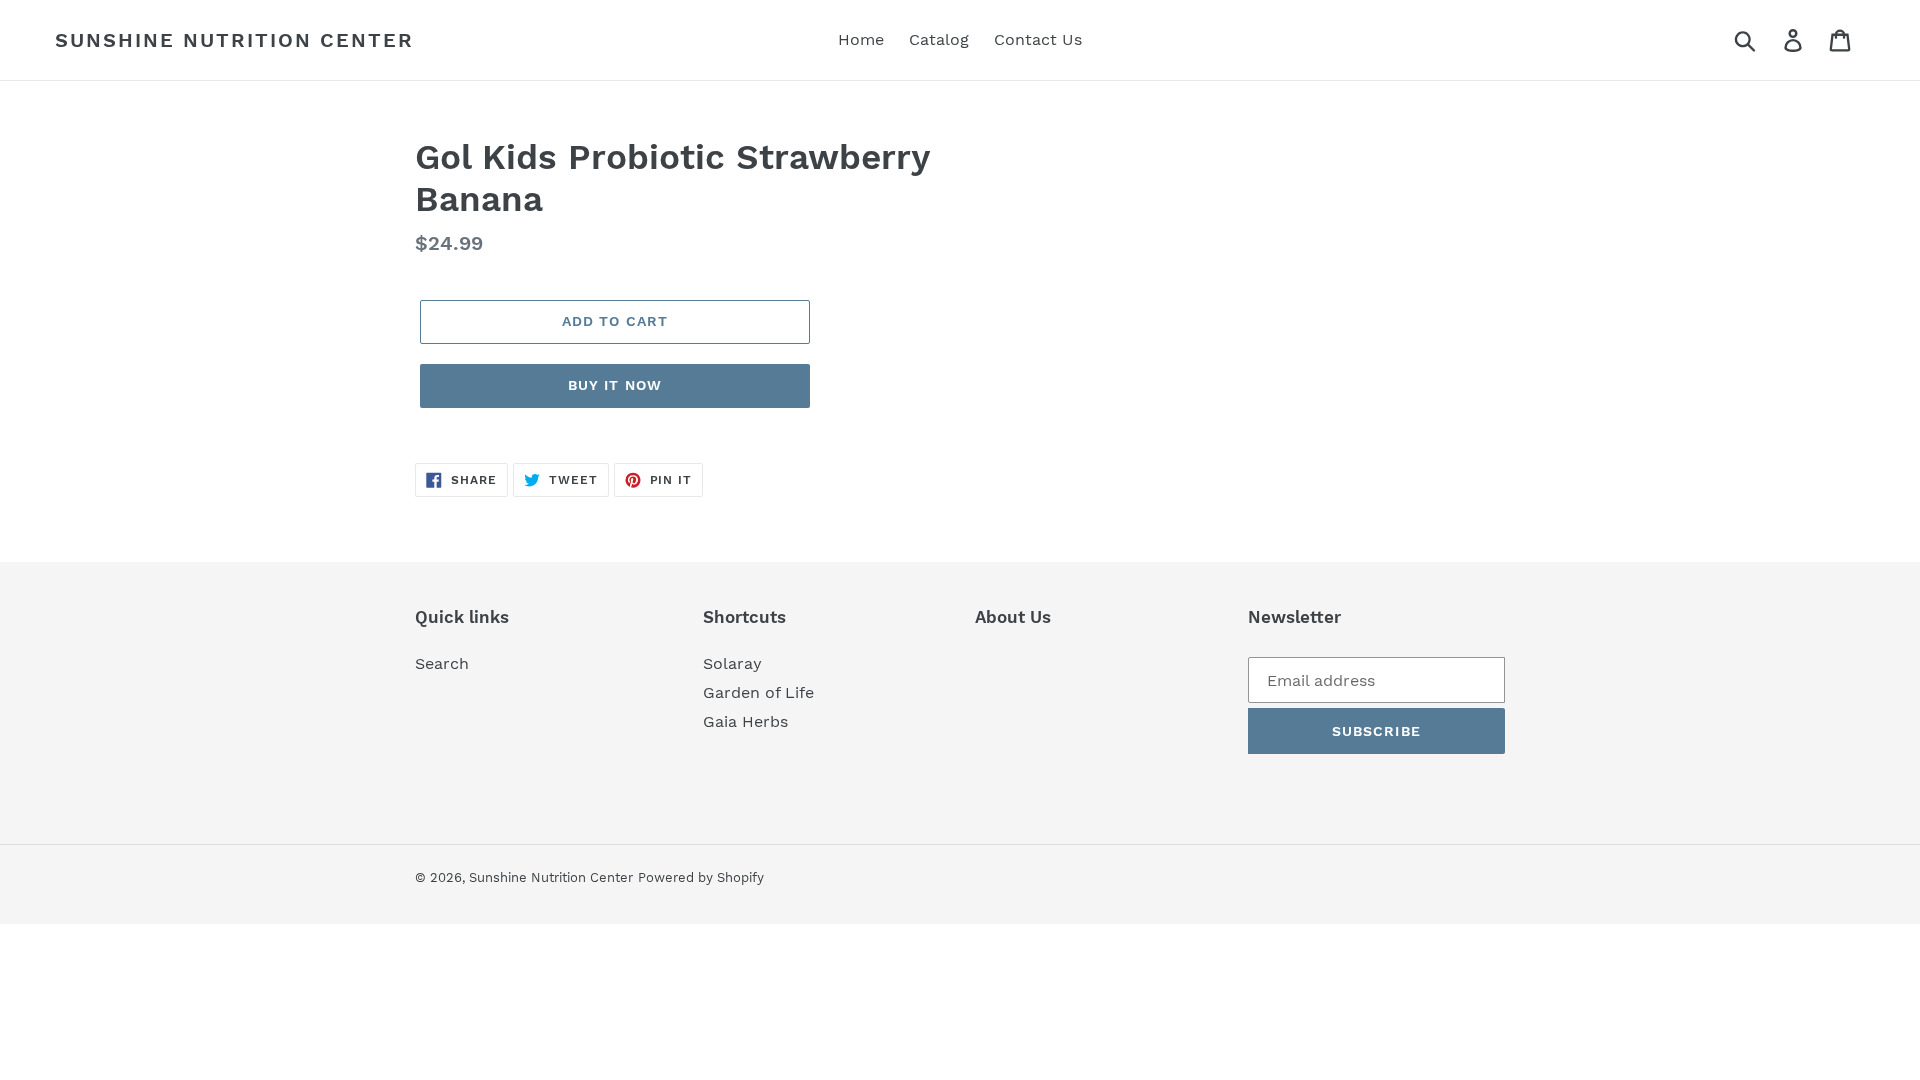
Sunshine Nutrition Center (234, 40)
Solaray (732, 663)
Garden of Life (758, 692)
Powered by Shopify (701, 877)
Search (442, 663)
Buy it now (615, 385)
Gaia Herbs (745, 721)
